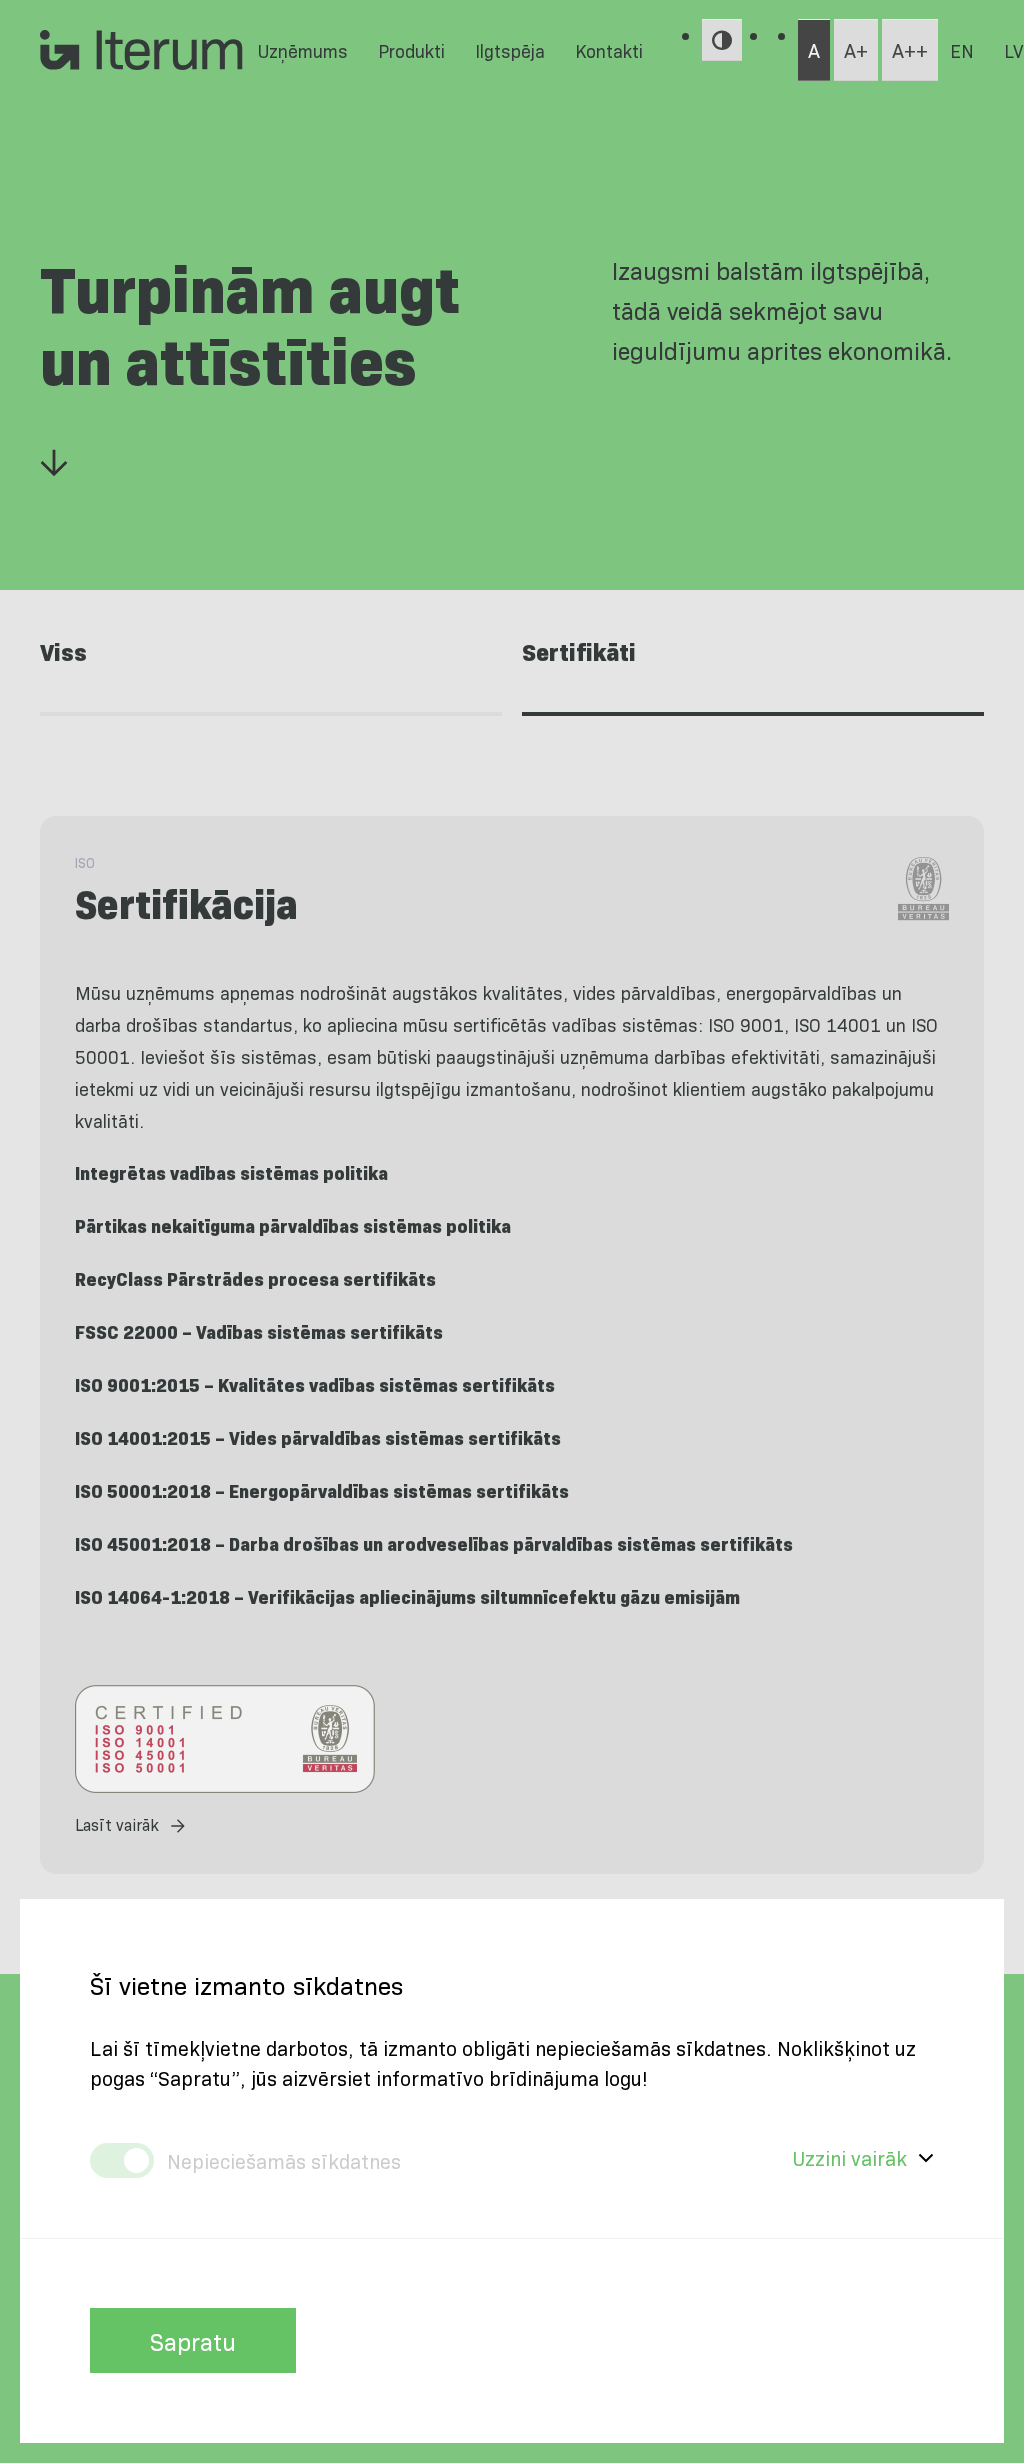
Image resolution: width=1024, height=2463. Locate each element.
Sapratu (193, 2341)
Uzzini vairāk (850, 2157)
